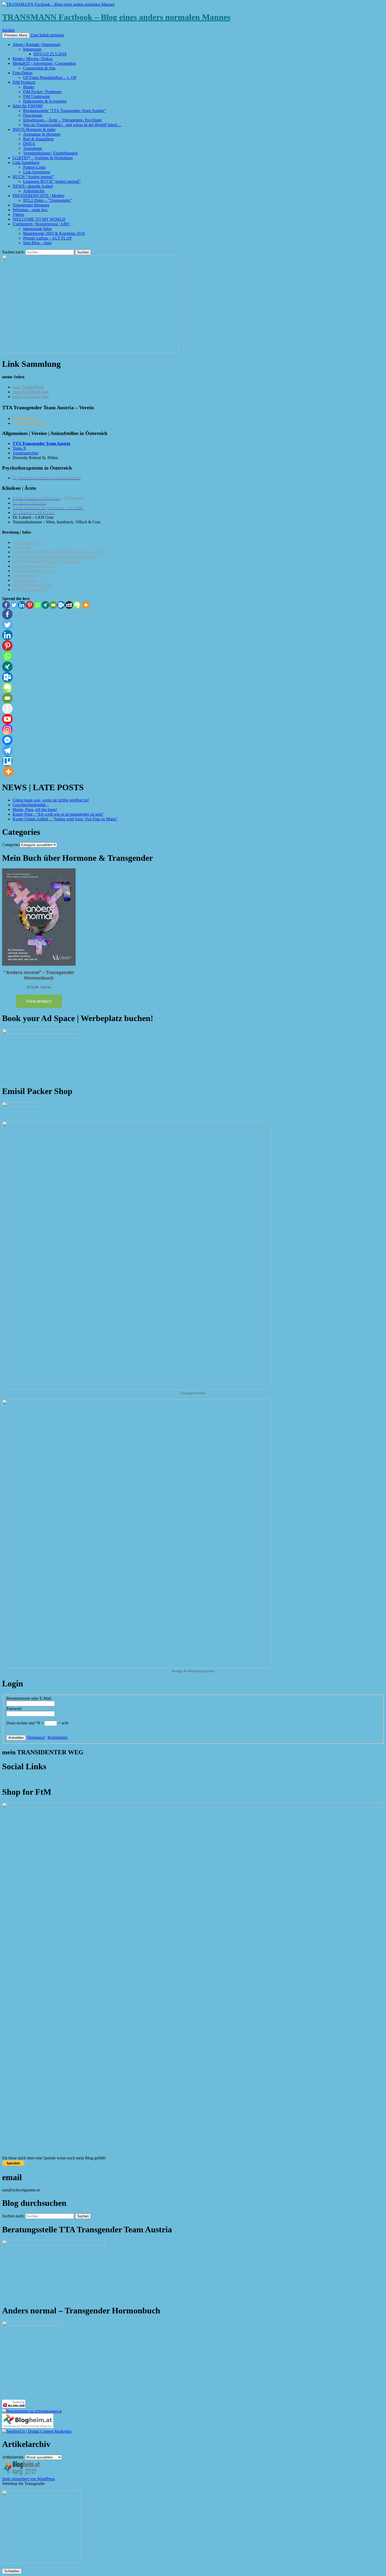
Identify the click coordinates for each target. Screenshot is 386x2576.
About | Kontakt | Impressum (36, 44)
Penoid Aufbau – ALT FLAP (47, 238)
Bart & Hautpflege (38, 139)
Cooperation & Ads (39, 68)
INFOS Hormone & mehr (34, 129)
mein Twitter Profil (28, 387)
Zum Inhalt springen (47, 35)
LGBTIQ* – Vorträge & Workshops (43, 158)
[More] (86, 605)
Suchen (8, 30)
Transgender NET (28, 575)
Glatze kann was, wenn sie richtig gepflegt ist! (51, 800)
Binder (29, 87)
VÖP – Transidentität (30, 590)
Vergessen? (36, 1737)
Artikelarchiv (34, 191)
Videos (18, 214)
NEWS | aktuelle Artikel (33, 186)
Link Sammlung (26, 163)
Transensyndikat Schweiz (34, 571)
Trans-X (19, 448)
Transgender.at (25, 580)
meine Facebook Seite (31, 397)
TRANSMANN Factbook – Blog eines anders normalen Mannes (116, 17)
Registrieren (58, 1737)
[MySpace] (69, 605)
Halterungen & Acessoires (45, 101)
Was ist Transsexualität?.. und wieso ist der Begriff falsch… (72, 125)
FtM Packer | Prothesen (42, 92)
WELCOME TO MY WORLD (39, 219)
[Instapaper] (7, 709)
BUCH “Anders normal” (33, 177)
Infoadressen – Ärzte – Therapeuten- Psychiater (62, 120)
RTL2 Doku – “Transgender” (48, 200)
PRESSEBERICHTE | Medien (38, 196)
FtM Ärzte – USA (28, 542)
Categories (11, 845)
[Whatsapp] (38, 605)
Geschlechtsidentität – (31, 805)
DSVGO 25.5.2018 (50, 54)
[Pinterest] (30, 605)
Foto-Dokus (23, 73)
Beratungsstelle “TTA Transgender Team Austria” (64, 111)
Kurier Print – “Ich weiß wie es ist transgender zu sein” (58, 814)
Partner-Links (34, 167)
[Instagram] (7, 730)
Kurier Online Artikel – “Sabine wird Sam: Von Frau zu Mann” (65, 819)
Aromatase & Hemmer (42, 134)
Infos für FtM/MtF (28, 106)
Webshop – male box (30, 210)
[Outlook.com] (61, 605)
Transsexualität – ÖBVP (33, 585)
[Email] (53, 605)
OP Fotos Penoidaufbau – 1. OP (50, 78)
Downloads (33, 115)
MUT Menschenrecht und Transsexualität (47, 561)
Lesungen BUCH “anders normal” (52, 181)
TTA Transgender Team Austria (41, 444)
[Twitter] (14, 605)
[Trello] (7, 761)
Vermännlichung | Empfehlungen (50, 153)
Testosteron (33, 148)
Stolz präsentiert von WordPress (28, 2479)
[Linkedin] (22, 605)
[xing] (45, 605)
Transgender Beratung (31, 205)
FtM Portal (22, 547)
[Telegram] (7, 751)
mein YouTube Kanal (30, 392)
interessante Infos (37, 229)
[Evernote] (77, 605)
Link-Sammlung (37, 172)
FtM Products (24, 82)
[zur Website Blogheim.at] (28, 2427)
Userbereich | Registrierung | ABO (41, 224)
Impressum (32, 49)
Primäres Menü (16, 35)
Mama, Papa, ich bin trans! (35, 809)
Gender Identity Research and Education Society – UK (58, 552)
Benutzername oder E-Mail (29, 1698)
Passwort (14, 1709)
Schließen (12, 2571)
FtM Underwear (36, 96)
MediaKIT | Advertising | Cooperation (44, 63)
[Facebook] (6, 605)
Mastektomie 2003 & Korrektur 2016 (54, 233)
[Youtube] (7, 719)
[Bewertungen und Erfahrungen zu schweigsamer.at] (32, 2411)
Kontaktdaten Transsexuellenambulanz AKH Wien (55, 557)
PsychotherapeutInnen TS (34, 566)
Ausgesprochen (25, 453)
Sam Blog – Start (37, 243)
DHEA (29, 144)
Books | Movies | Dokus (33, 59)
